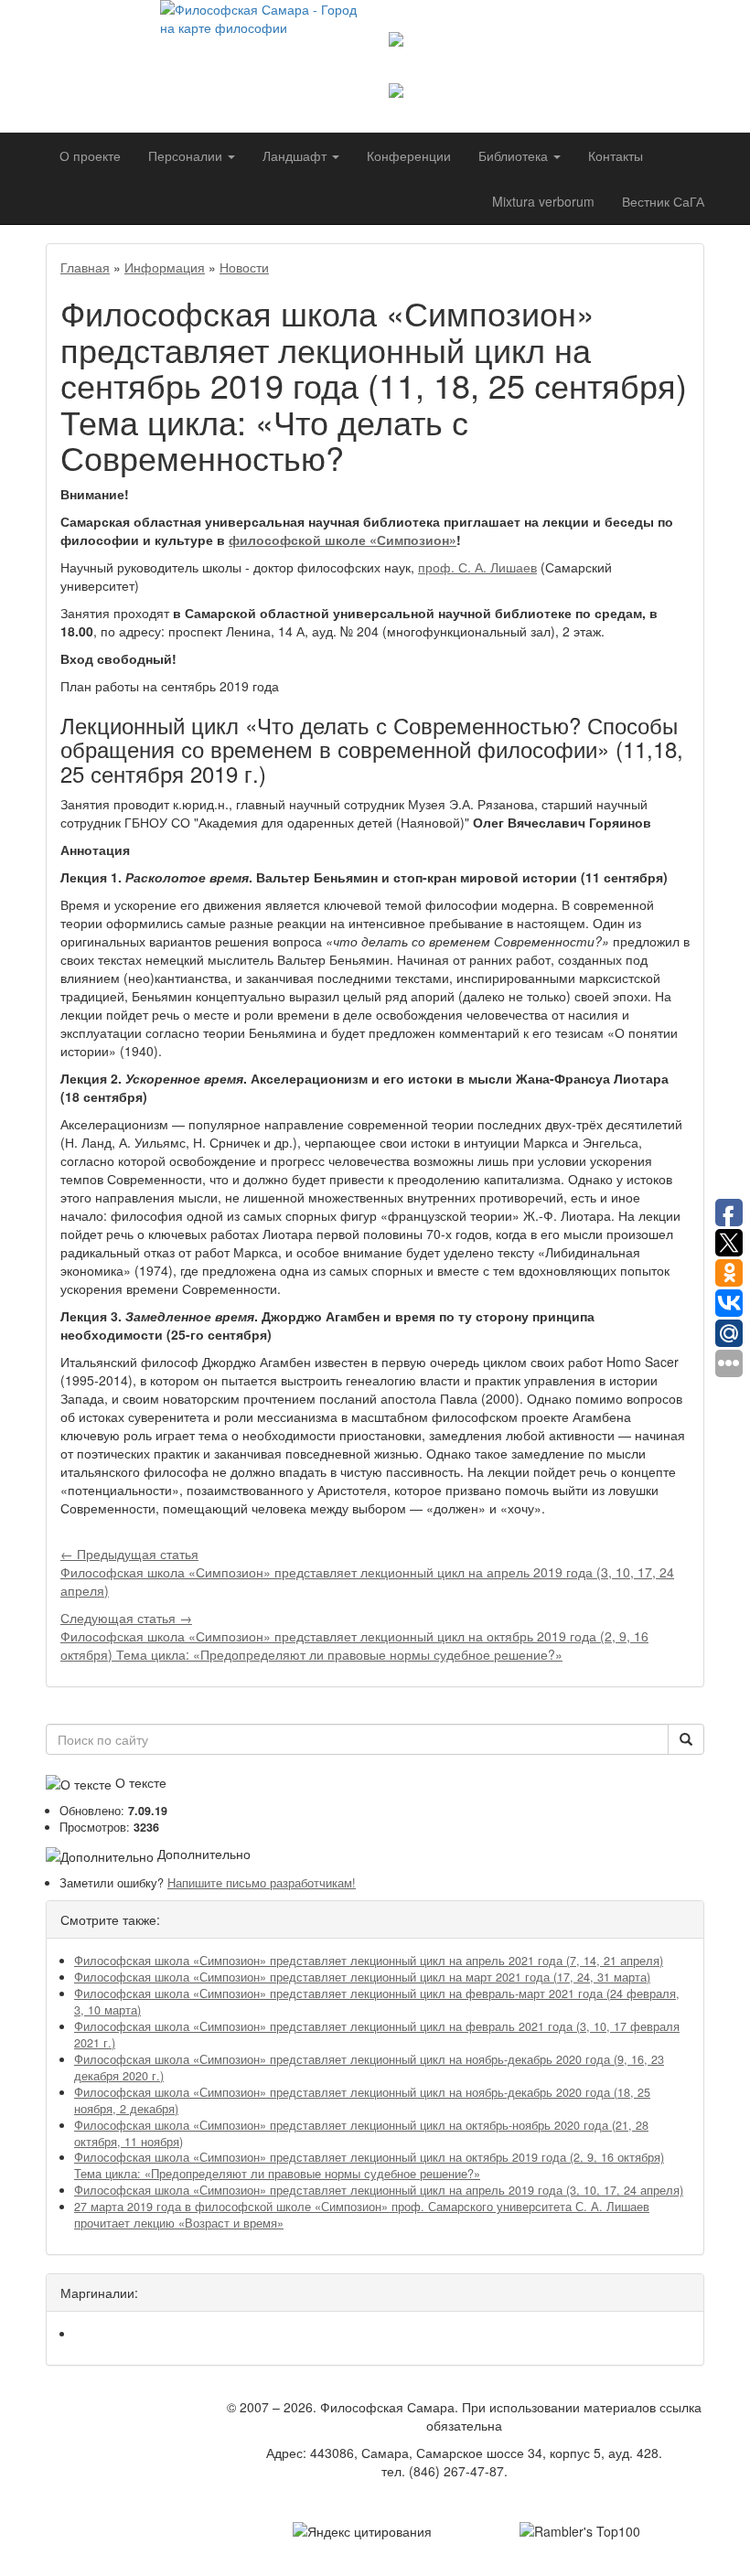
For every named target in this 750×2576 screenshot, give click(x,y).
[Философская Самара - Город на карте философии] (261, 50)
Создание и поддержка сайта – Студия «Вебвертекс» (465, 2498)
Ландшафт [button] (296, 155)
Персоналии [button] (187, 155)
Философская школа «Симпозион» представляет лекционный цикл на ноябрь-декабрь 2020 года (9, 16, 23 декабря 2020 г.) (369, 2068)
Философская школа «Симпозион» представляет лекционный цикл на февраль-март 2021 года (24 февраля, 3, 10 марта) (377, 2002)
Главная (85, 267)
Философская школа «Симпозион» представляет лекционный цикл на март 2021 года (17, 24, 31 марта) (362, 1977)
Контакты (616, 155)
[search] (686, 1739)
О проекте (90, 155)
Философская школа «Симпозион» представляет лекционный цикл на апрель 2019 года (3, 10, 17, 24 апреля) (379, 2190)
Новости (244, 267)
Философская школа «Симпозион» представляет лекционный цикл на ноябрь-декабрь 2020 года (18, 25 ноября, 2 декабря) (362, 2100)
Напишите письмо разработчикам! (262, 1883)
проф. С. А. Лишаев (477, 567)
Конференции (409, 155)
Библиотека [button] (515, 155)
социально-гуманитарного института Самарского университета (537, 65)
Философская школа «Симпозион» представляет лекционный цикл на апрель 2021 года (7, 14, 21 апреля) (369, 1961)
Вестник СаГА (663, 201)
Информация (165, 267)
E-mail (530, 2471)
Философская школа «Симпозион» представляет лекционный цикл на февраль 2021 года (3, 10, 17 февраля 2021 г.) (377, 2035)
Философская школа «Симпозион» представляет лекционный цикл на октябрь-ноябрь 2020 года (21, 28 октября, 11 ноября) (361, 2133)
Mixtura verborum (543, 201)
